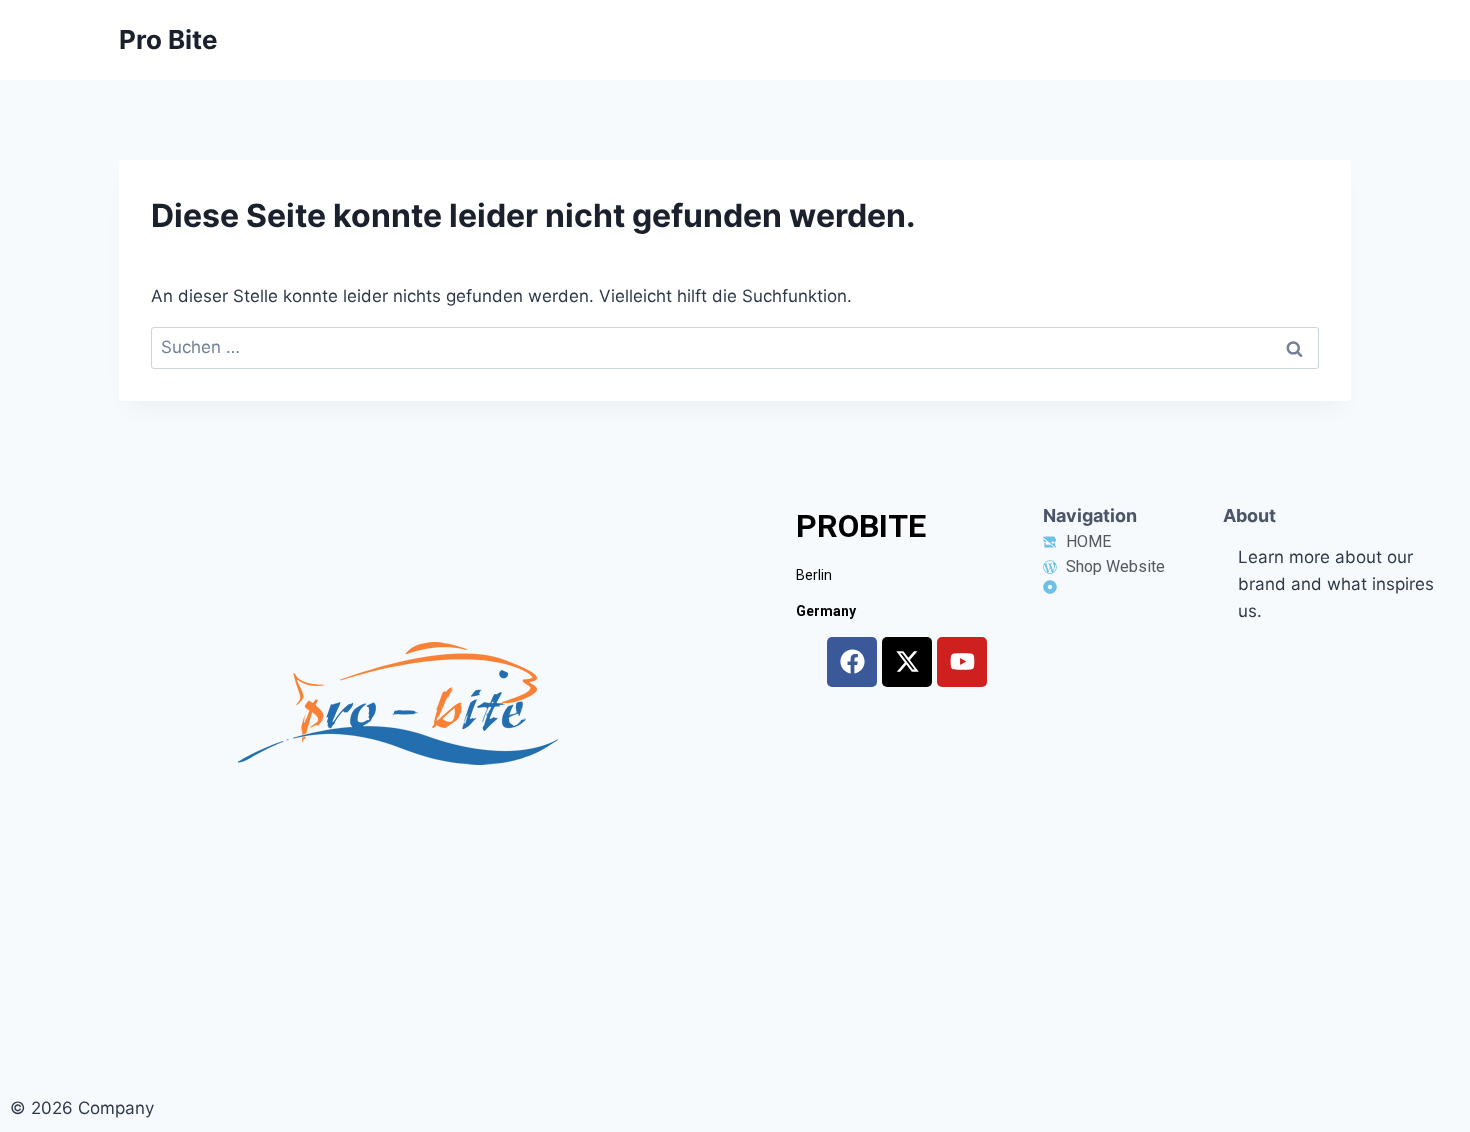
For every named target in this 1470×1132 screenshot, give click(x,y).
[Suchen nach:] (735, 347)
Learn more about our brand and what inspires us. (1336, 584)
